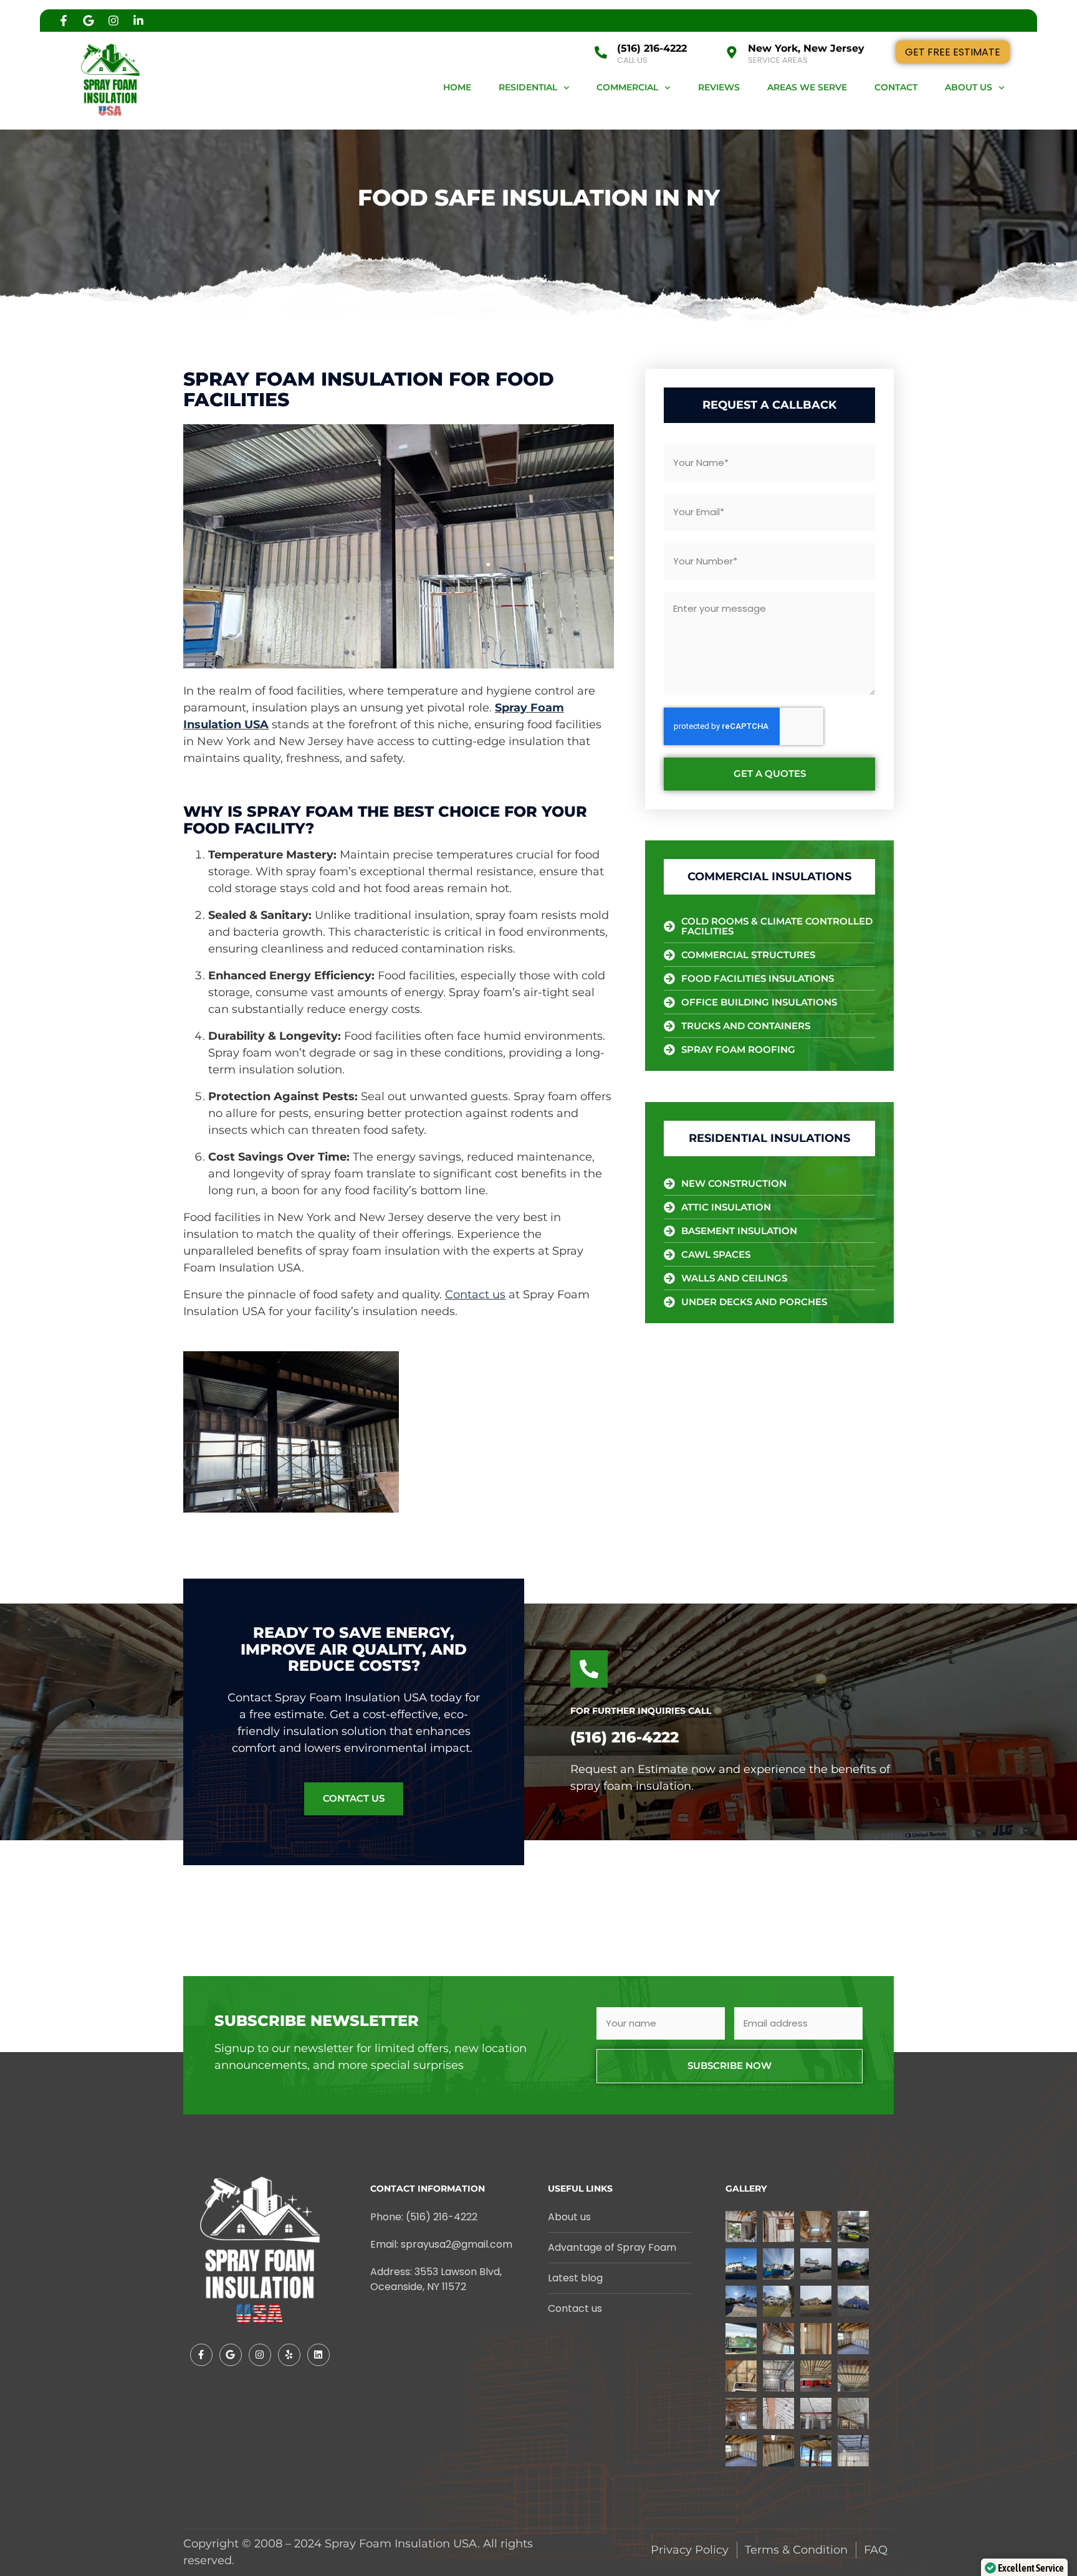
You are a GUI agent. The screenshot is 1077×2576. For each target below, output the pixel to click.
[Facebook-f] (64, 21)
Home (457, 87)
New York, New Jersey (806, 48)
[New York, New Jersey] (732, 52)
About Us (969, 87)
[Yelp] (289, 2355)
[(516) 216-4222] (601, 52)
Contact (896, 87)
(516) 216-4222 (652, 48)
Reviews (719, 87)
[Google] (89, 21)
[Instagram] (113, 21)
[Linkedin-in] (138, 21)
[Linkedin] (318, 2355)
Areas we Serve (807, 87)
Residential (528, 87)
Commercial (627, 87)
